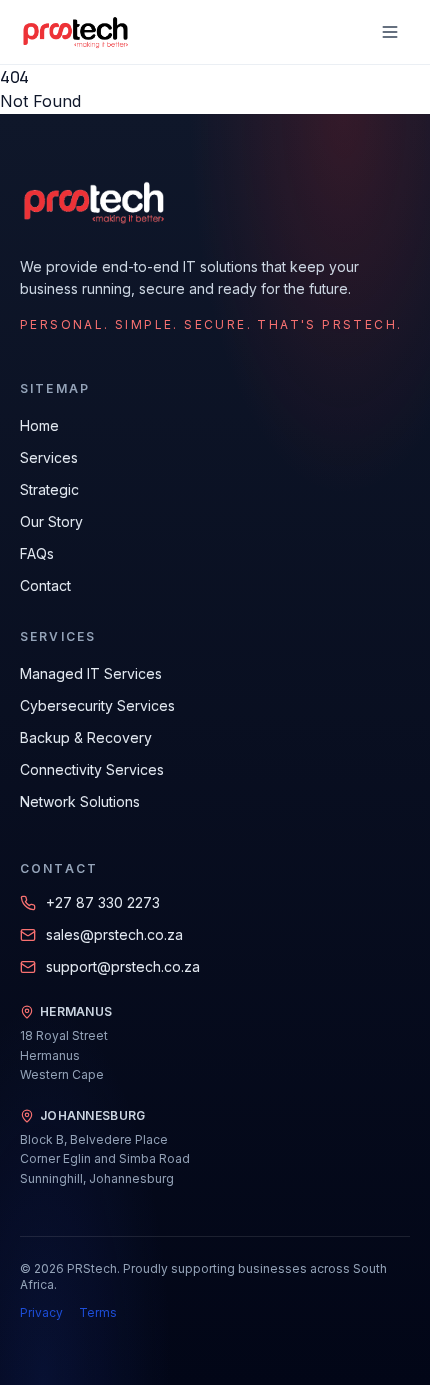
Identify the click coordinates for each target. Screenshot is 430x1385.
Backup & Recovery (86, 737)
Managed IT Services (91, 673)
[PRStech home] (74, 32)
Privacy (41, 1312)
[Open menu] (390, 32)
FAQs (37, 553)
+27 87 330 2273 (103, 902)
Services (49, 457)
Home (39, 425)
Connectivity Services (92, 769)
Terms (98, 1312)
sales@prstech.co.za (114, 934)
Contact (45, 585)
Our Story (51, 521)
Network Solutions (80, 801)
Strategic (49, 489)
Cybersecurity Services (97, 705)
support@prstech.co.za (123, 966)
